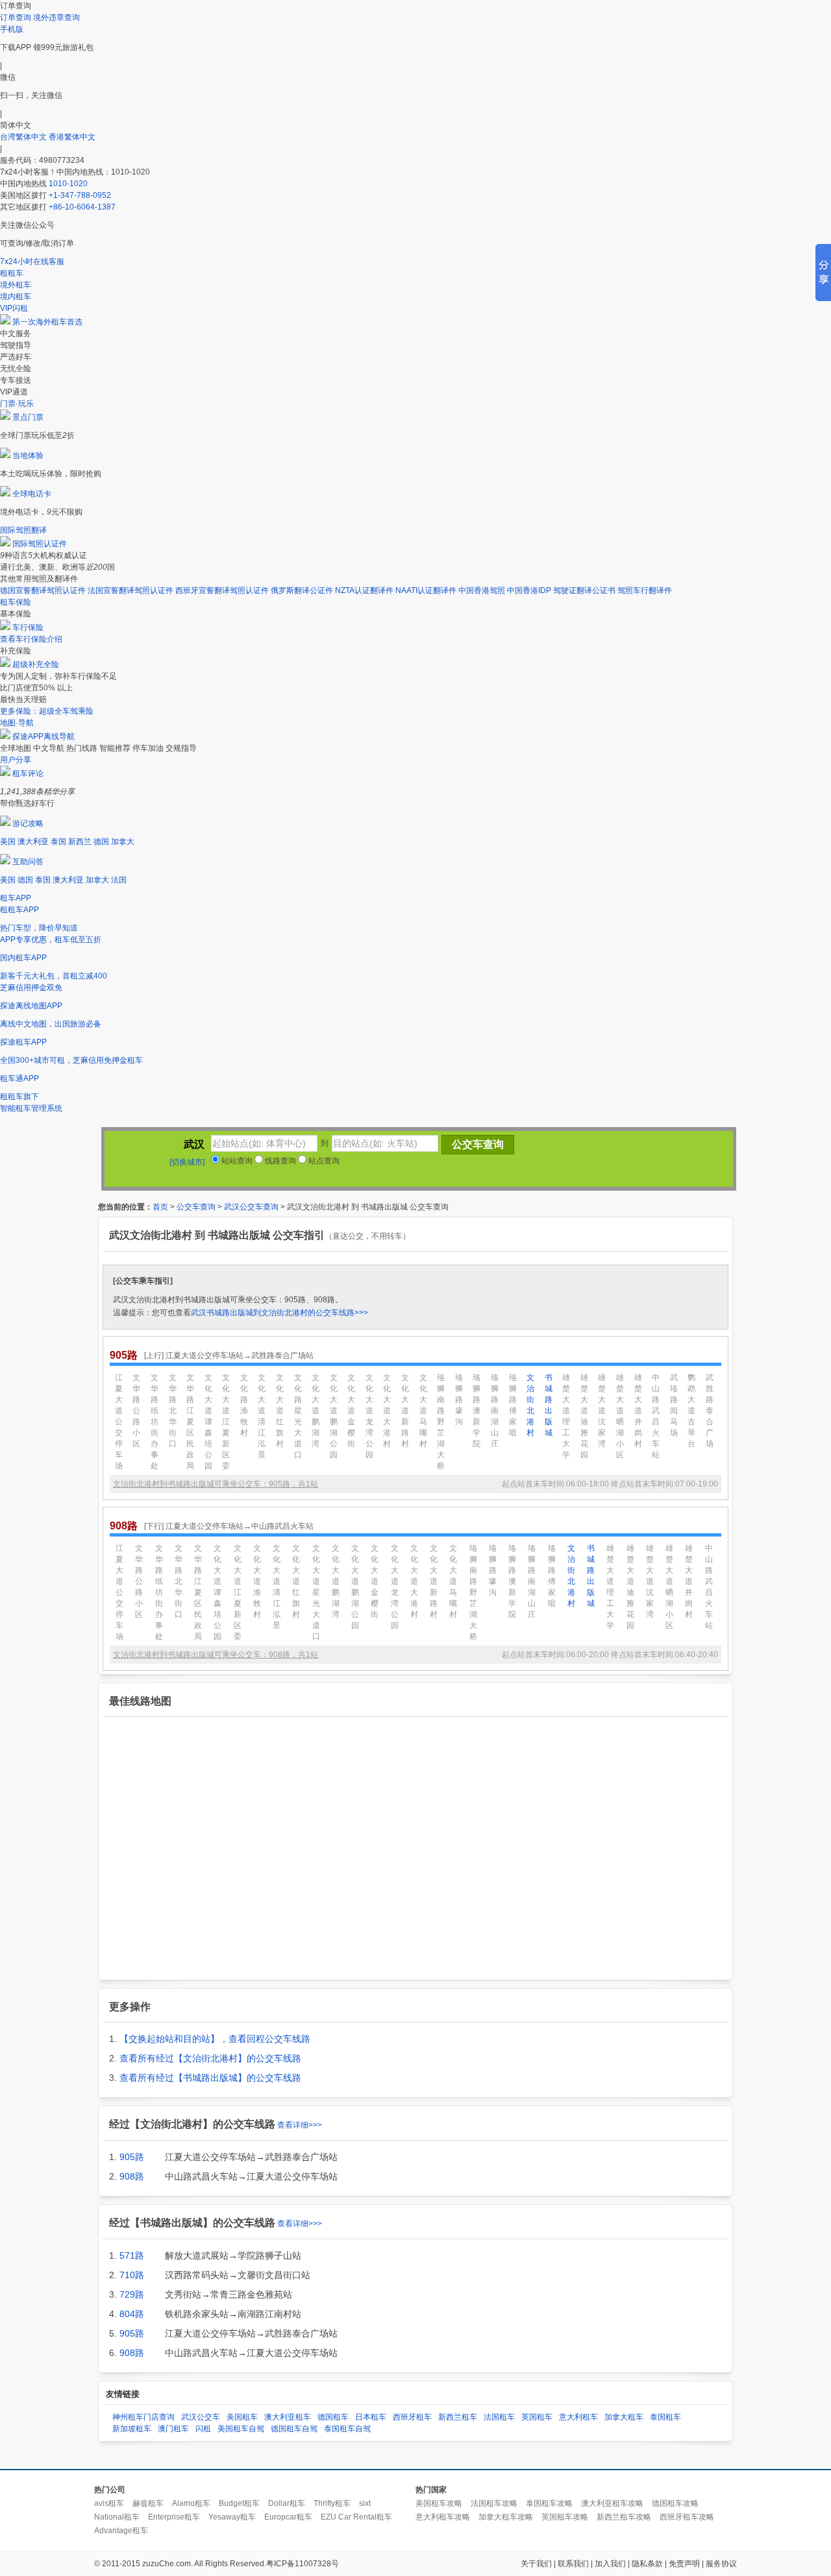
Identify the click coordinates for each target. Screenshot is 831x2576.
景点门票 (28, 417)
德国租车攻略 (675, 2503)
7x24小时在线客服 (32, 261)
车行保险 (28, 627)
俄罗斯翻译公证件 (302, 590)
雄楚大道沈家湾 (602, 1411)
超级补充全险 (36, 664)
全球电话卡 (32, 494)
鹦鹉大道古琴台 (691, 1411)
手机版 (12, 29)
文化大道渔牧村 (257, 1581)
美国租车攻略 (439, 2503)
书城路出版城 (549, 1405)
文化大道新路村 (405, 1411)
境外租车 (16, 285)
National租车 (117, 2517)
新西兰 (80, 842)
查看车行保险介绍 (31, 639)
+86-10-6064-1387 (82, 207)
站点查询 (323, 1161)
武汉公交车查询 (251, 1207)
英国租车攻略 (565, 2517)
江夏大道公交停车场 (119, 1422)
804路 (132, 2314)
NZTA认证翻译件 (364, 590)
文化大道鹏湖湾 (316, 1411)
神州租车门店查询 (143, 2417)
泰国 (58, 842)
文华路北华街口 (173, 1411)
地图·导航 (17, 723)
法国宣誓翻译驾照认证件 (130, 590)
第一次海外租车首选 (47, 322)
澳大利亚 (33, 842)
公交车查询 (196, 1207)
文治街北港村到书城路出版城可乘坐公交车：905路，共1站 (216, 1484)
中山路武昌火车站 (656, 1416)
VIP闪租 (14, 308)
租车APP (16, 898)
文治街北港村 (530, 1405)
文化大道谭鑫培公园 (208, 1422)
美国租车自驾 (241, 2429)
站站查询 (236, 1161)
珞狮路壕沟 (459, 1400)
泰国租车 (665, 2417)
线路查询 (279, 1161)
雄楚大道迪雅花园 (584, 1416)
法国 (119, 880)
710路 (132, 2275)
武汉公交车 (201, 2417)
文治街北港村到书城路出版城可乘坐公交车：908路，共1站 (216, 1655)
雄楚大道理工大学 (566, 1416)
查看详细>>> (300, 2125)
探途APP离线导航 (43, 736)
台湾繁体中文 (24, 137)
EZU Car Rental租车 (356, 2517)
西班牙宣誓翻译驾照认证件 (222, 590)
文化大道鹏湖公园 (334, 1416)
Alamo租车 (191, 2503)
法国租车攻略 (494, 2503)
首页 (160, 1207)
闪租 (203, 2429)
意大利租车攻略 (443, 2517)
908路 (132, 2176)
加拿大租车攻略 (506, 2517)
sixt (365, 2503)
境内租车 (16, 297)
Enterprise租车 (174, 2517)
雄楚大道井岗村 (638, 1411)
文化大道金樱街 (351, 1411)
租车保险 (16, 602)
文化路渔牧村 (244, 1405)
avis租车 (109, 2503)
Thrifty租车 (332, 2503)
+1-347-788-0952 (80, 195)
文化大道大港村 (387, 1411)
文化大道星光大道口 (316, 1592)
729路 (132, 2294)
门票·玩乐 (17, 404)
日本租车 (371, 2417)
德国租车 (333, 2417)
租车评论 (28, 773)
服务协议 (721, 2564)
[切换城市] (187, 1162)
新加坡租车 (132, 2429)
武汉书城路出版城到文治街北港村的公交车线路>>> (279, 1313)
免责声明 (684, 2564)
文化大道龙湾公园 (369, 1416)
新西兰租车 (458, 2417)
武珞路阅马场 (674, 1405)
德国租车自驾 (294, 2429)
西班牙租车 (412, 2417)
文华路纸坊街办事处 (155, 1422)
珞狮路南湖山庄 (495, 1411)
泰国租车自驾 (347, 2429)
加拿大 (123, 842)
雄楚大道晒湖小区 (620, 1416)
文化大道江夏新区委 (226, 1422)
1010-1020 (68, 184)
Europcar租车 (288, 2517)
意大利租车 (578, 2417)
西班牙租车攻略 (687, 2517)
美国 (8, 842)
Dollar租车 (287, 2503)
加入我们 (610, 2564)
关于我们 (536, 2564)
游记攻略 (28, 823)
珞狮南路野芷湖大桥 (441, 1422)
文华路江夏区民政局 (190, 1422)
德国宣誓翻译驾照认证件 (43, 590)
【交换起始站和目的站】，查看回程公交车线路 (215, 2039)
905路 (132, 2157)
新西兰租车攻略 (624, 2517)
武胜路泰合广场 (710, 1411)
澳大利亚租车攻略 (612, 2503)
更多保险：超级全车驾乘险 (47, 711)
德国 (101, 842)
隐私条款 (647, 2564)
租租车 (12, 273)
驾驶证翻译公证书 (584, 590)
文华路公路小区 (136, 1411)
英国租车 (537, 2417)
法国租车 (499, 2417)
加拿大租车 (624, 2417)
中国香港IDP (529, 590)
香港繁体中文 (72, 137)
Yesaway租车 (232, 2517)
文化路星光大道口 (298, 1416)
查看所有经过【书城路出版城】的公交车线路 (210, 2078)
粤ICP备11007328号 (303, 2564)
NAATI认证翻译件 (426, 590)
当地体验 (28, 456)
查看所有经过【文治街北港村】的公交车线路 (210, 2058)
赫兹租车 (148, 2503)
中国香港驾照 (482, 590)
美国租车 (242, 2417)
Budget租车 (239, 2503)
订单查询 (16, 18)
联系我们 (573, 2564)
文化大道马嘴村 (423, 1411)
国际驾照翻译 (23, 530)
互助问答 (28, 862)
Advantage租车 (121, 2531)
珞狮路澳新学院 (477, 1411)
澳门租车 (173, 2429)
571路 (132, 2255)
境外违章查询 (56, 18)
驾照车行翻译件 (645, 590)
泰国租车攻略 (549, 2503)
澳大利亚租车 (288, 2417)
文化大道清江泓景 (262, 1416)
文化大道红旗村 (280, 1411)
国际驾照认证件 (40, 544)
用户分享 (16, 760)
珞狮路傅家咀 (513, 1405)
